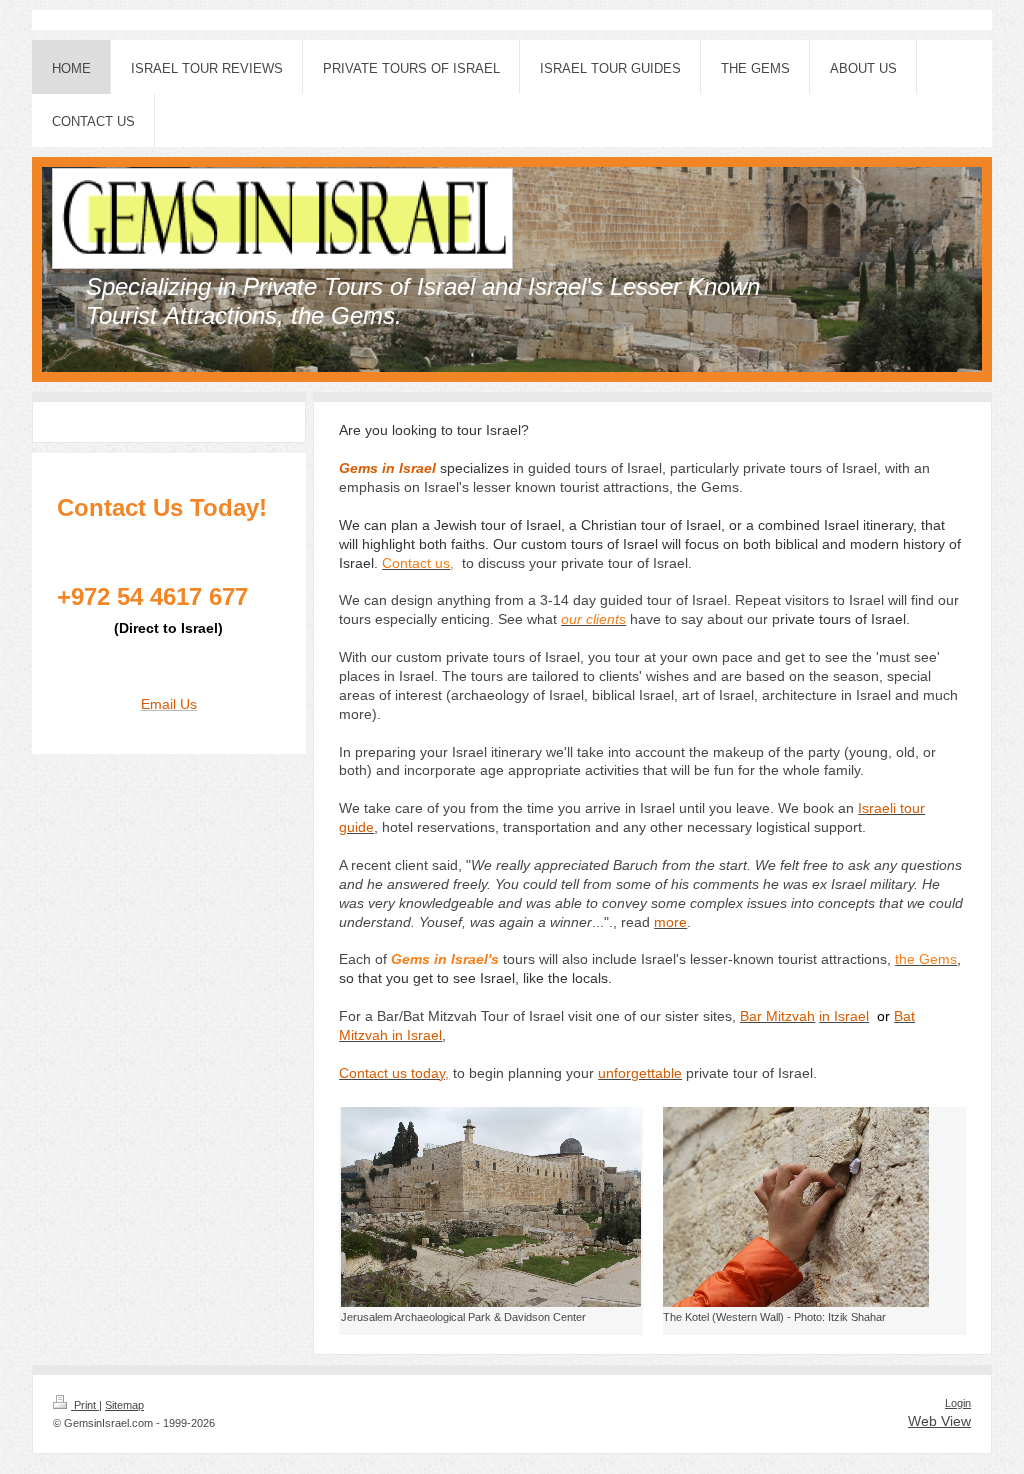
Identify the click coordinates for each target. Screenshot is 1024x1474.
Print (85, 1405)
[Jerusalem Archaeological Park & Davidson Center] (491, 1207)
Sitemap (124, 1405)
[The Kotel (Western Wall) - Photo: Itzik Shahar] (796, 1207)
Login (958, 1403)
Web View (939, 1421)
